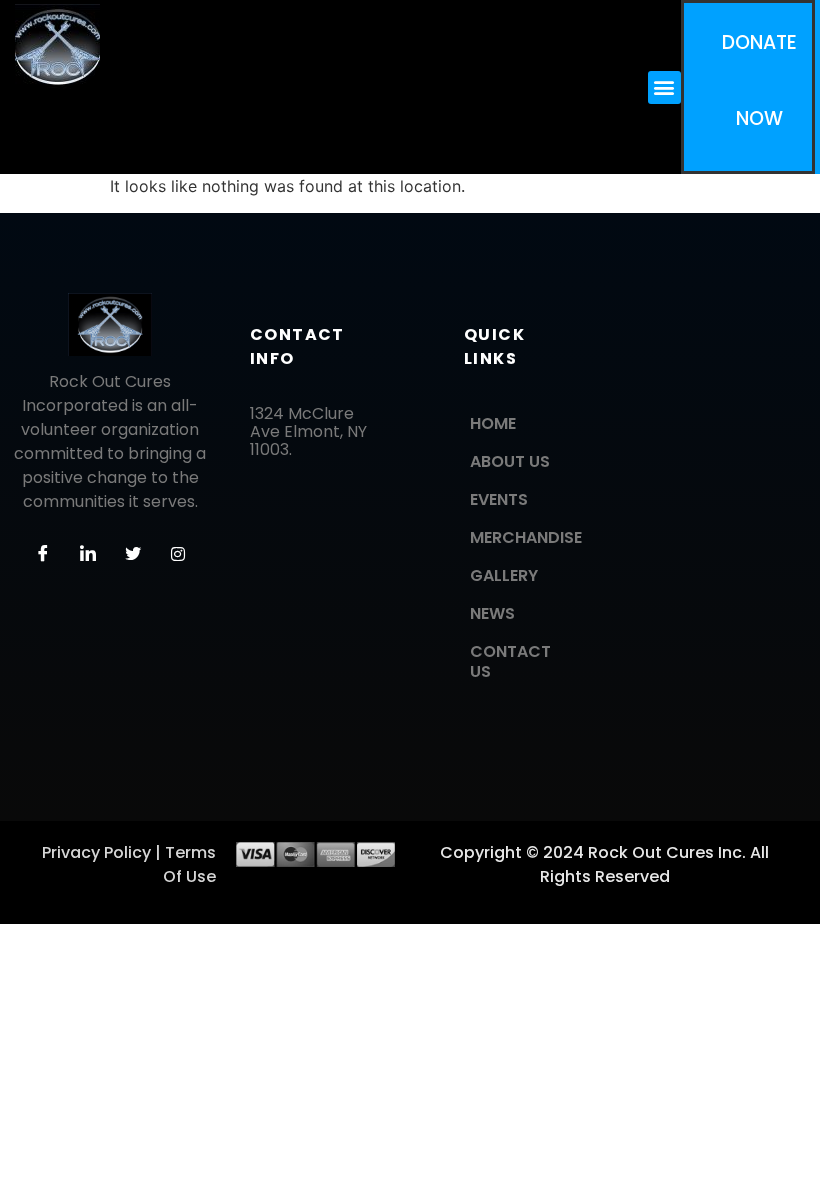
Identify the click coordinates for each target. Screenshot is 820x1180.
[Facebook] (43, 554)
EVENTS (499, 499)
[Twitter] (133, 554)
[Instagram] (178, 554)
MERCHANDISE (525, 537)
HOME (493, 423)
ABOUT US (510, 461)
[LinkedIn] (88, 554)
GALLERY (504, 575)
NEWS (492, 613)
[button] (664, 87)
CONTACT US (510, 661)
